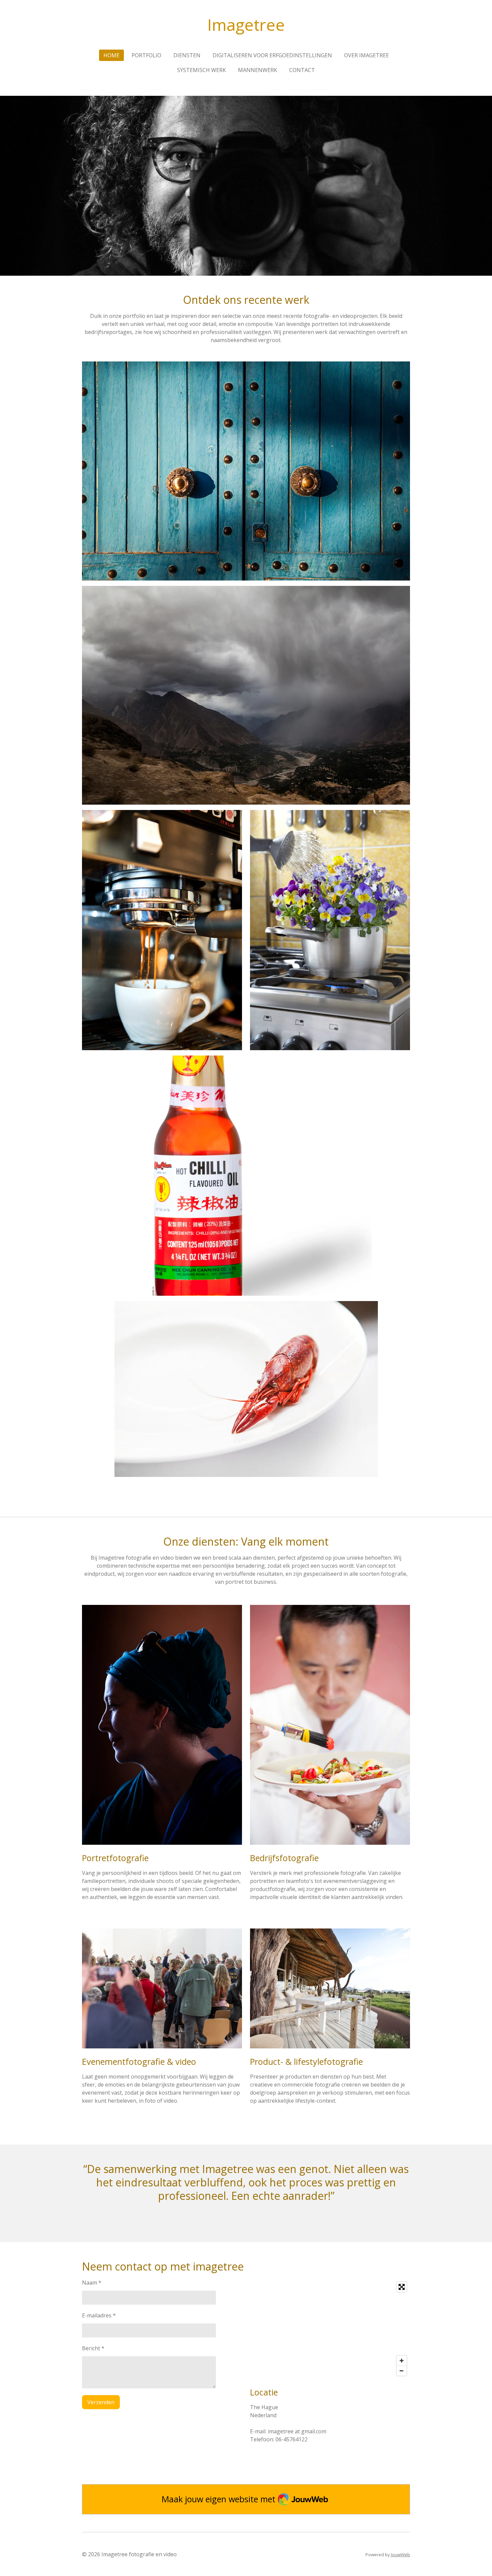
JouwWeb (400, 2555)
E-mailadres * (99, 2315)
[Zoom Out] (402, 2371)
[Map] (330, 2329)
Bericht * (93, 2348)
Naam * (92, 2283)
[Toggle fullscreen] (402, 2287)
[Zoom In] (402, 2361)
